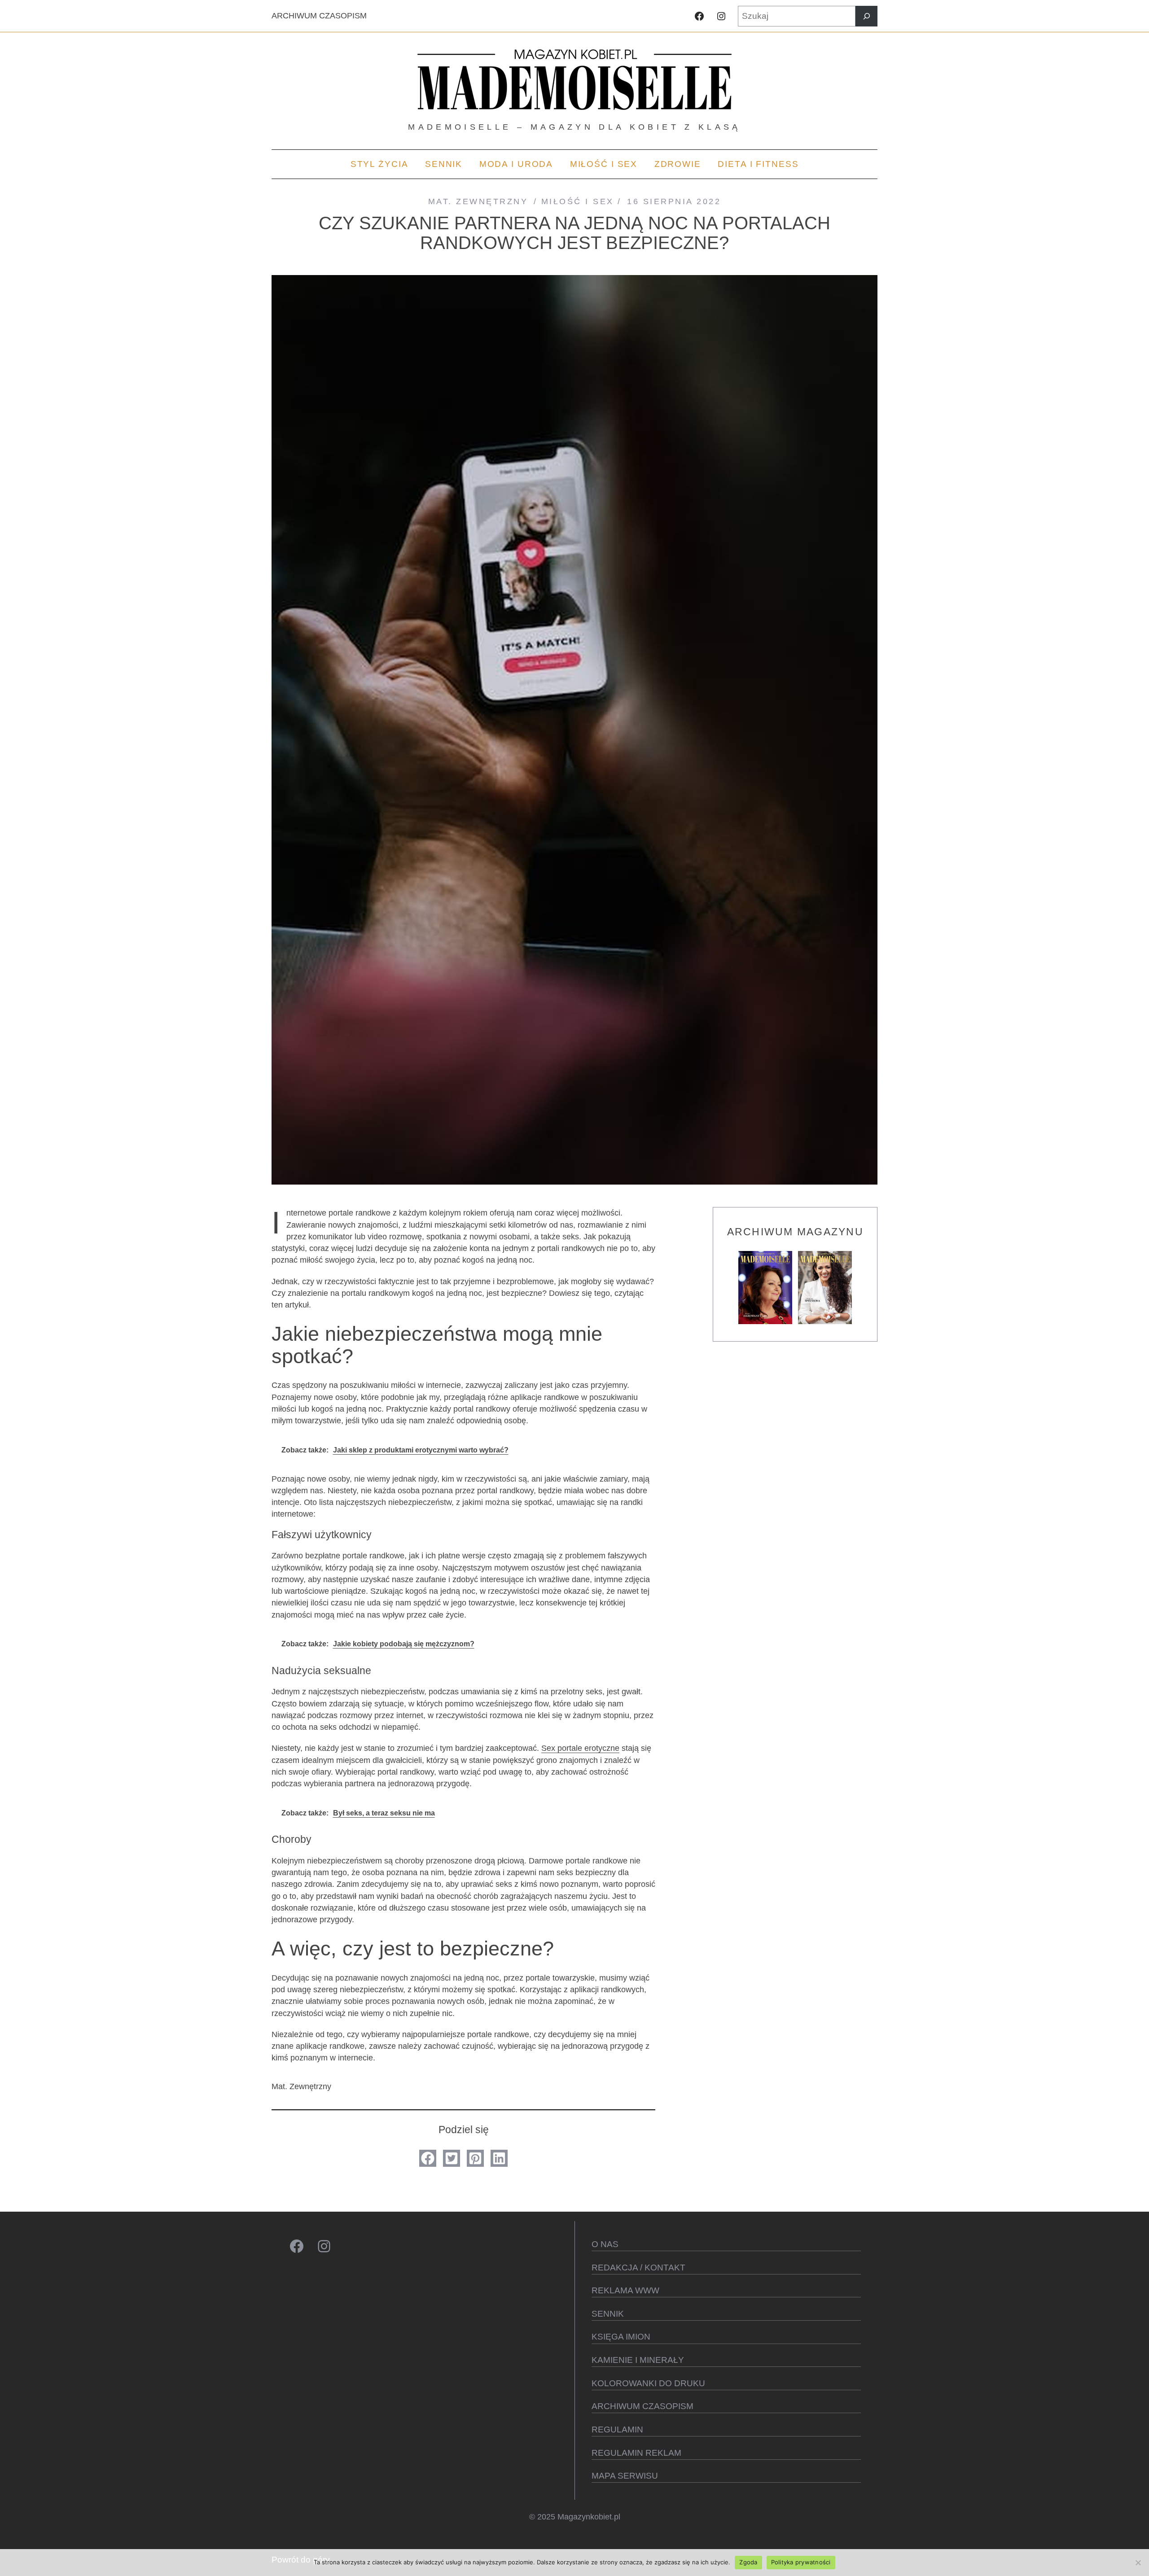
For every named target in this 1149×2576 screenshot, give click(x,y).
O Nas (605, 2244)
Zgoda (748, 2562)
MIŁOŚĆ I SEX (578, 201)
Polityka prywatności (801, 2562)
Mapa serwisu (625, 2476)
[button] (428, 2158)
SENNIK (608, 2314)
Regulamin (617, 2429)
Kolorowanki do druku (648, 2383)
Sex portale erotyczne (580, 1748)
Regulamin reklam (636, 2453)
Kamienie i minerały (638, 2360)
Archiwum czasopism (642, 2406)
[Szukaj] (866, 16)
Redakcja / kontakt (638, 2268)
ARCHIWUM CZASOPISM (319, 16)
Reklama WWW (625, 2290)
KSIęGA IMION (621, 2337)
